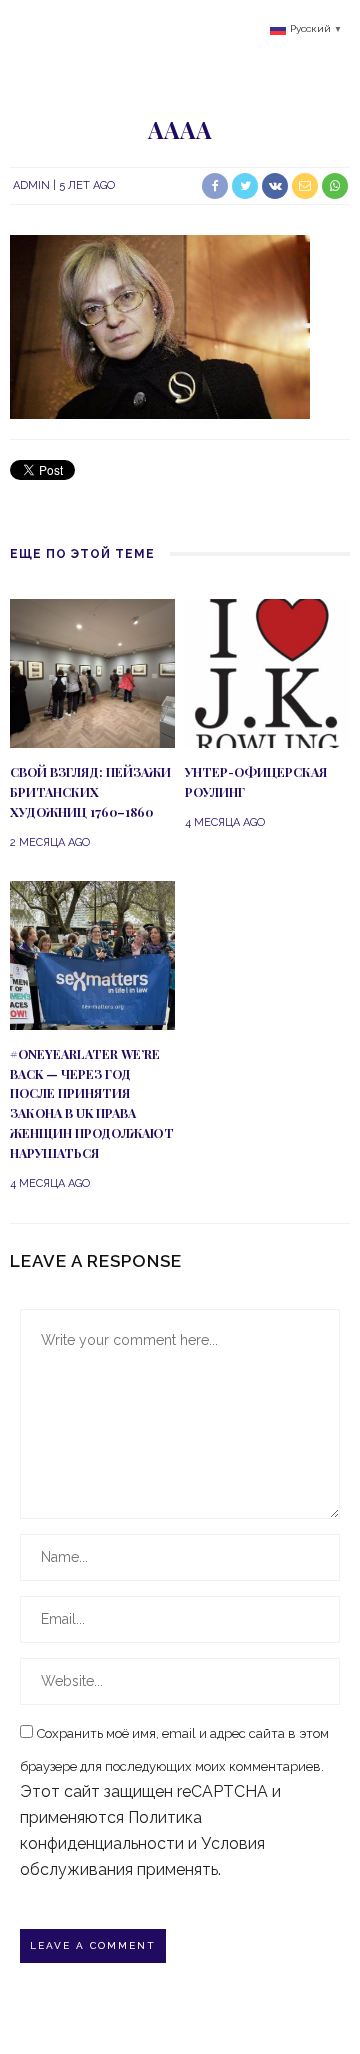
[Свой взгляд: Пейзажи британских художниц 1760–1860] (92, 672)
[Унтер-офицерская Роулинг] (267, 672)
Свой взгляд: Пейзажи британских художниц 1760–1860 (90, 792)
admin (31, 185)
